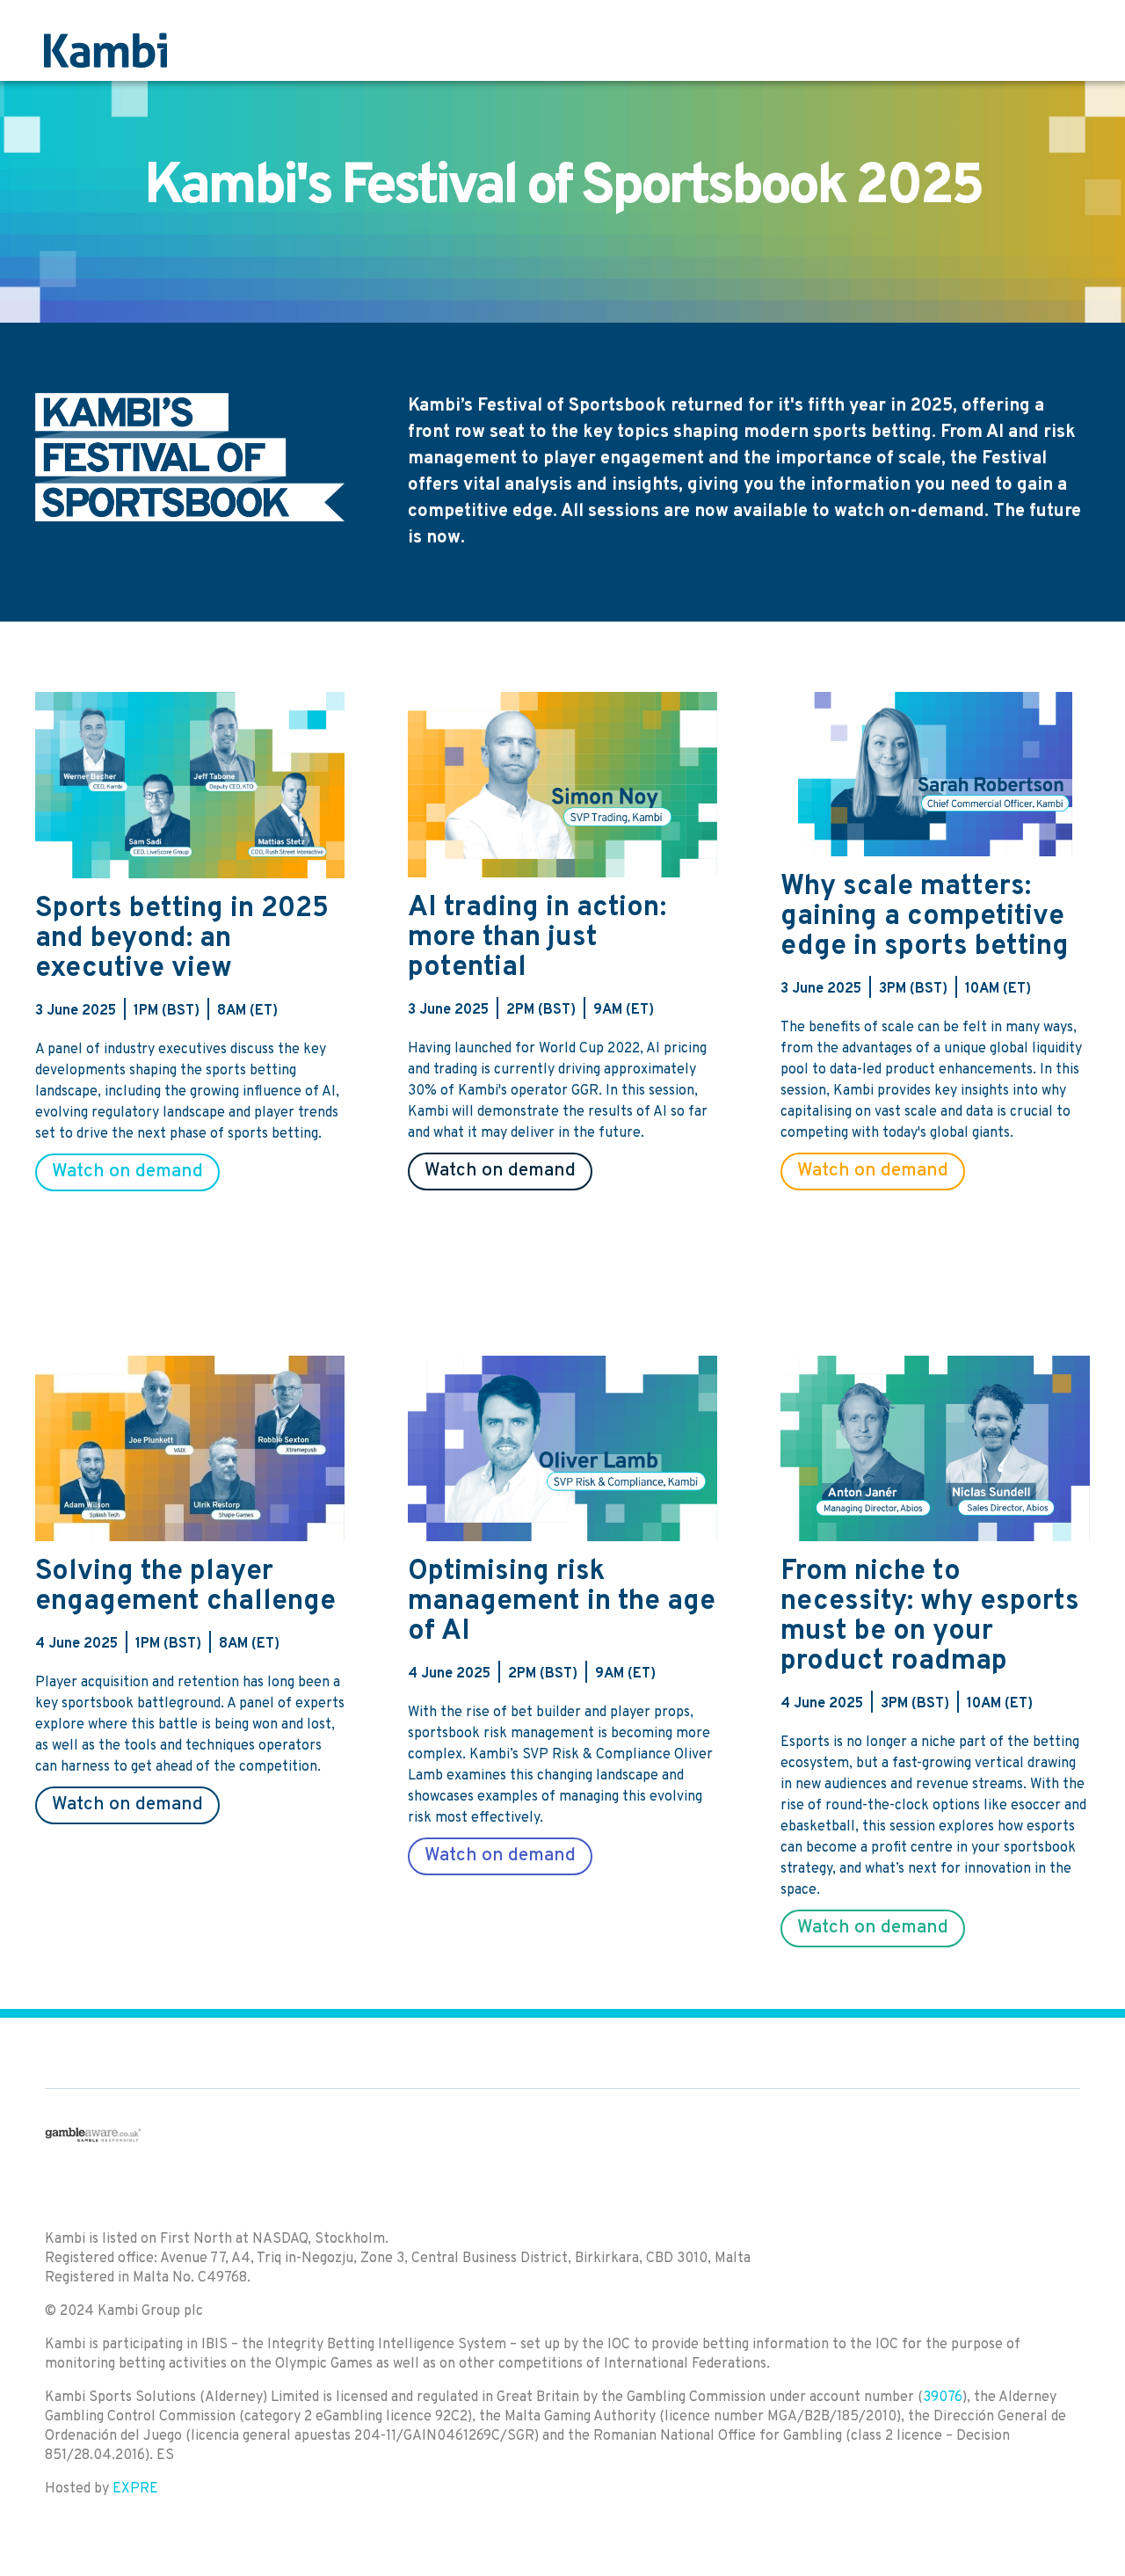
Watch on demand (127, 1172)
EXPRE (135, 2489)
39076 (943, 2398)
